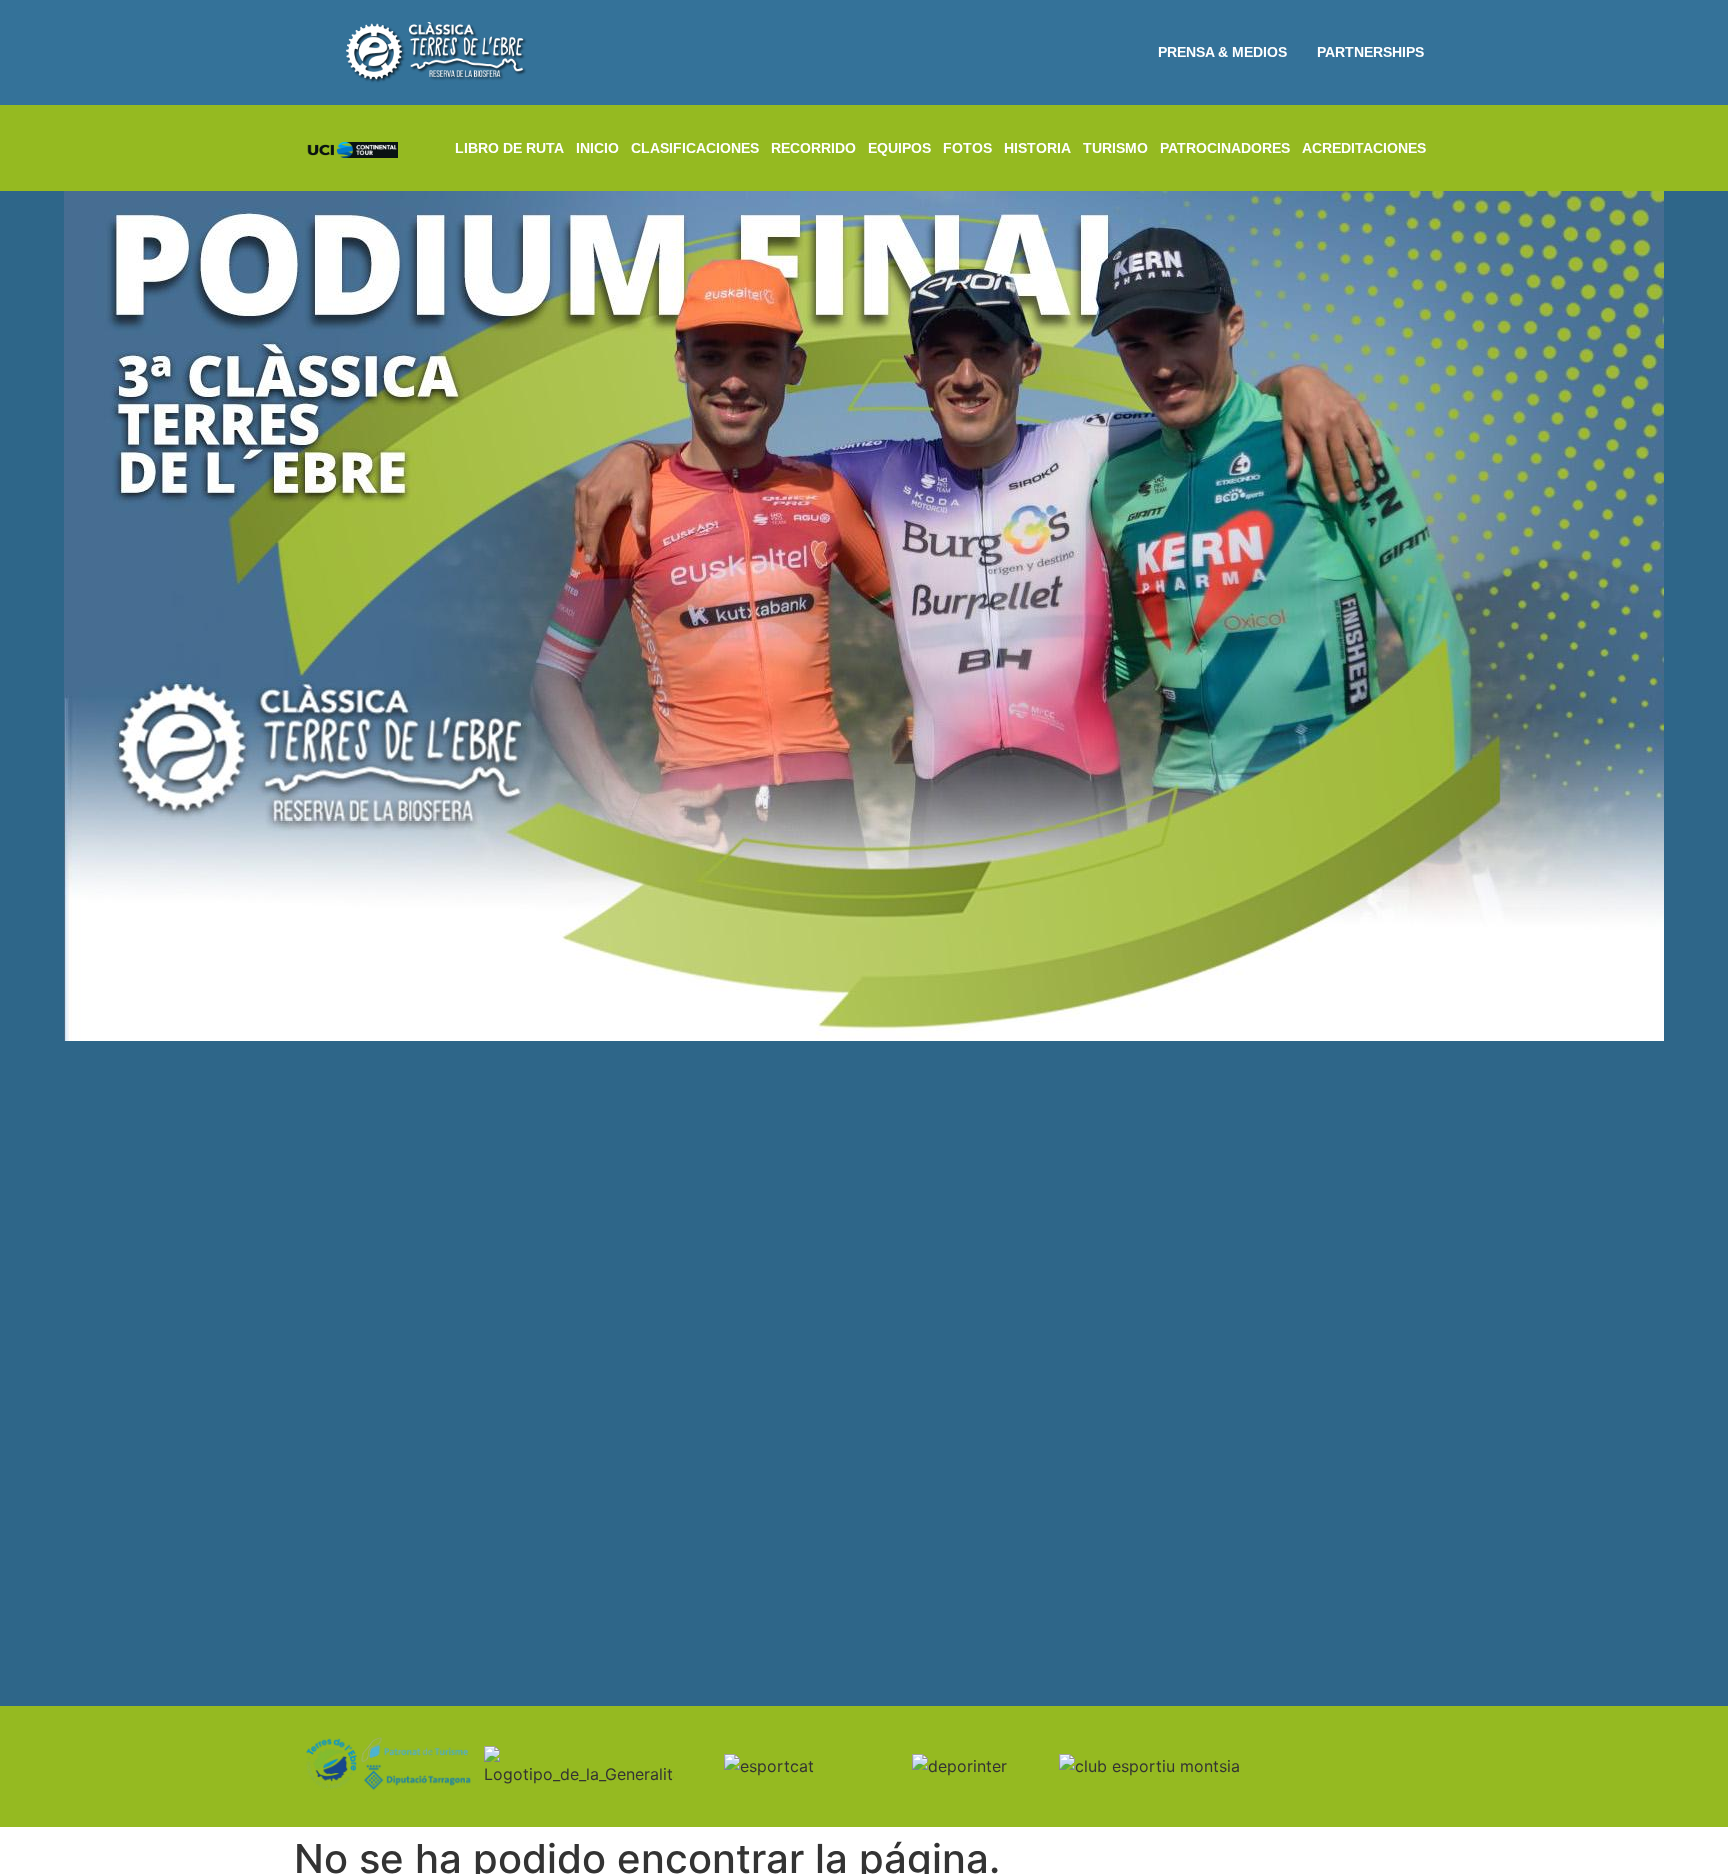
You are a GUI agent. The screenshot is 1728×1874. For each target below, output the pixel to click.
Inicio (597, 148)
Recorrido (813, 148)
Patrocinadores (1225, 148)
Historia (1037, 148)
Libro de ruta (509, 148)
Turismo (1115, 148)
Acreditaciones (1364, 148)
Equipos (899, 148)
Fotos (967, 148)
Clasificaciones (695, 148)
